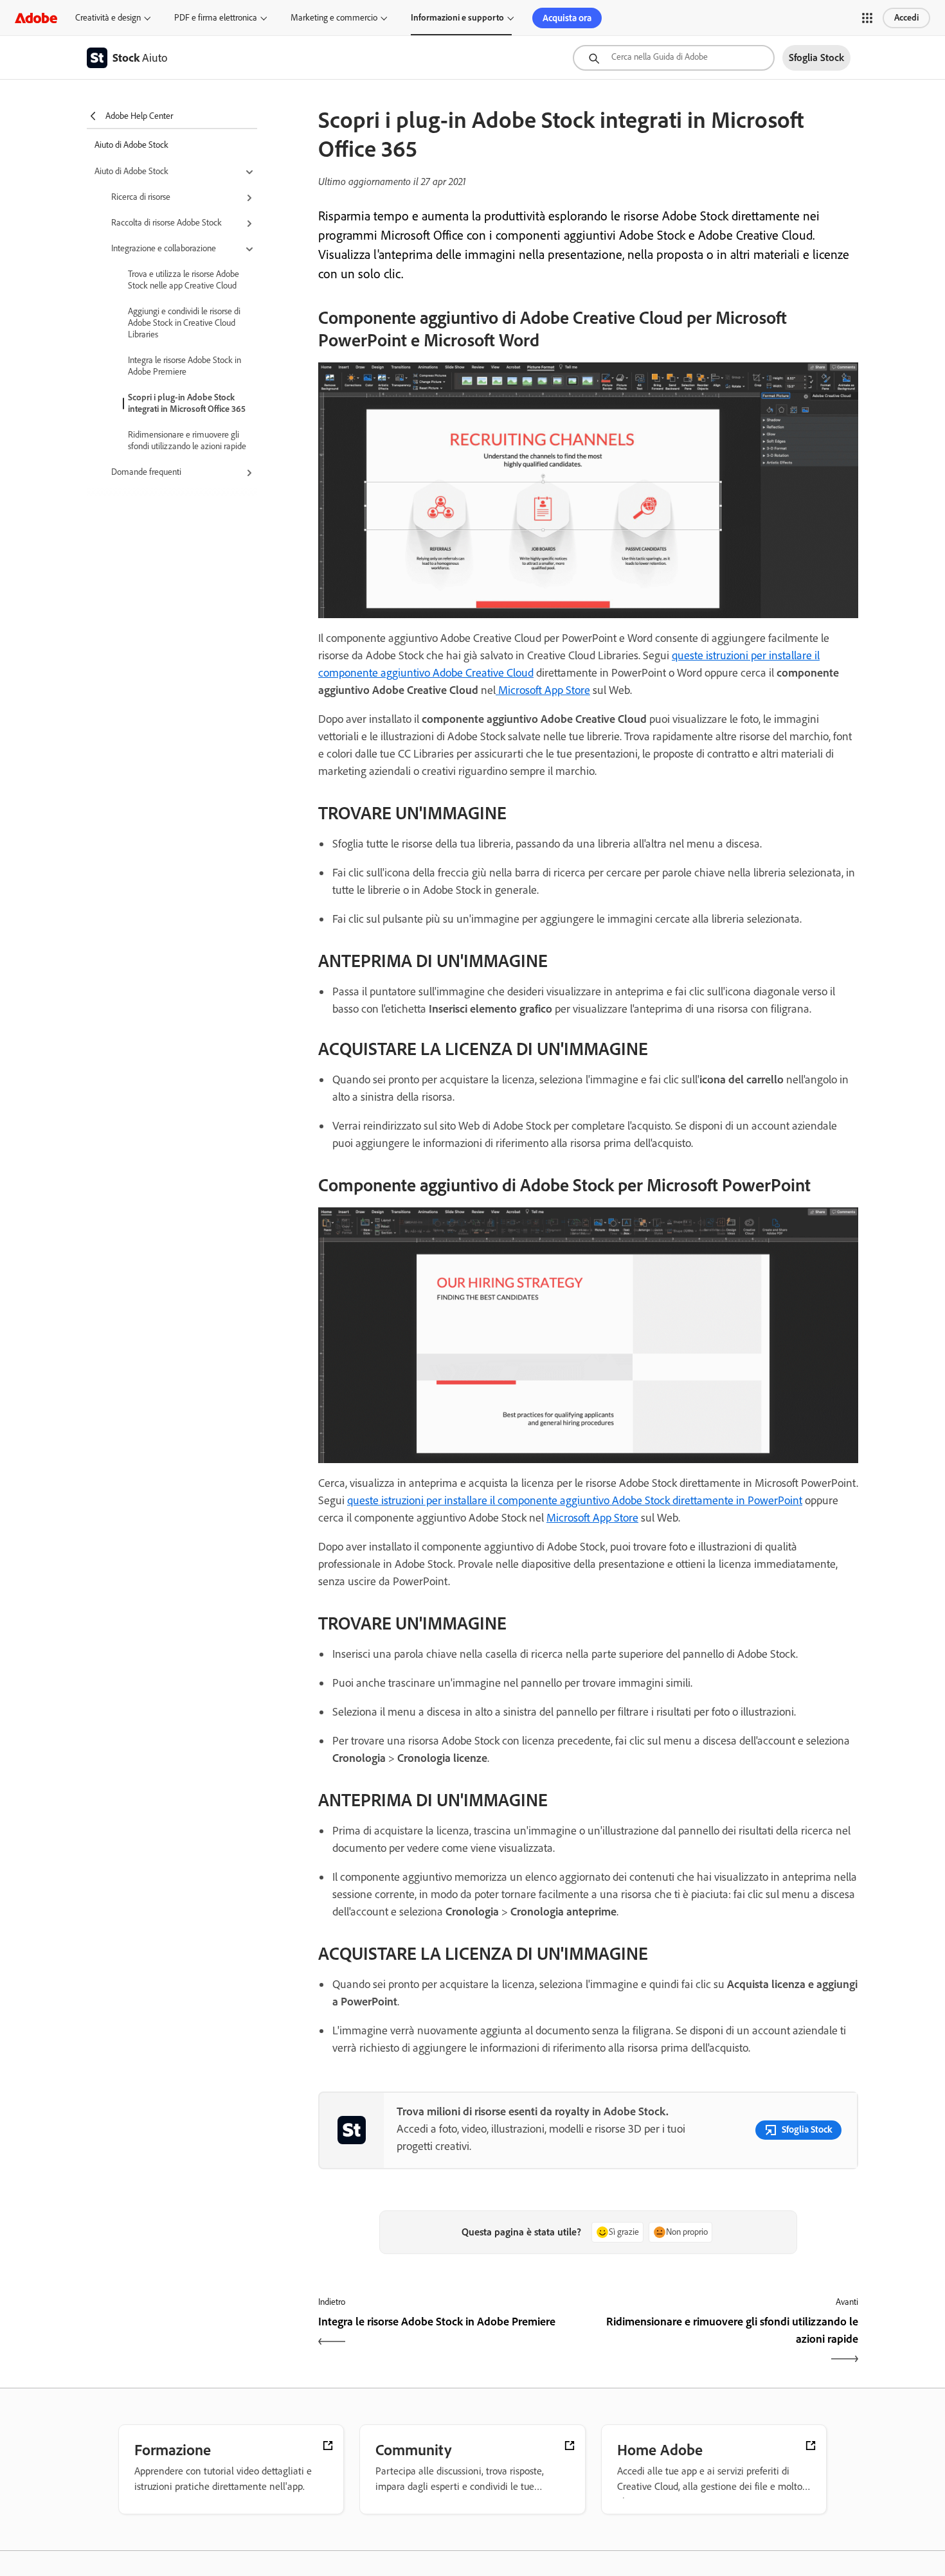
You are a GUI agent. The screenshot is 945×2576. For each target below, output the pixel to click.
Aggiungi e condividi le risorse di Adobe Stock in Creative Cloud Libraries (184, 323)
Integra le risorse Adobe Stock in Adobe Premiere (184, 366)
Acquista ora (567, 18)
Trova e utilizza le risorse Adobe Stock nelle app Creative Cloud (184, 280)
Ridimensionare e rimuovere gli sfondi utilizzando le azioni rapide (187, 440)
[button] (867, 18)
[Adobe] (36, 18)
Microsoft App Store (543, 690)
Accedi (906, 18)
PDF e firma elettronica (216, 18)
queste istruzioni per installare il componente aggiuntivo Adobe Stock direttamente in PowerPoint (575, 1500)
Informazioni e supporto (457, 18)
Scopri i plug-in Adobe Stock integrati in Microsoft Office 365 (187, 403)
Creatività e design (108, 18)
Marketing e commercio (334, 18)
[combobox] (674, 58)
